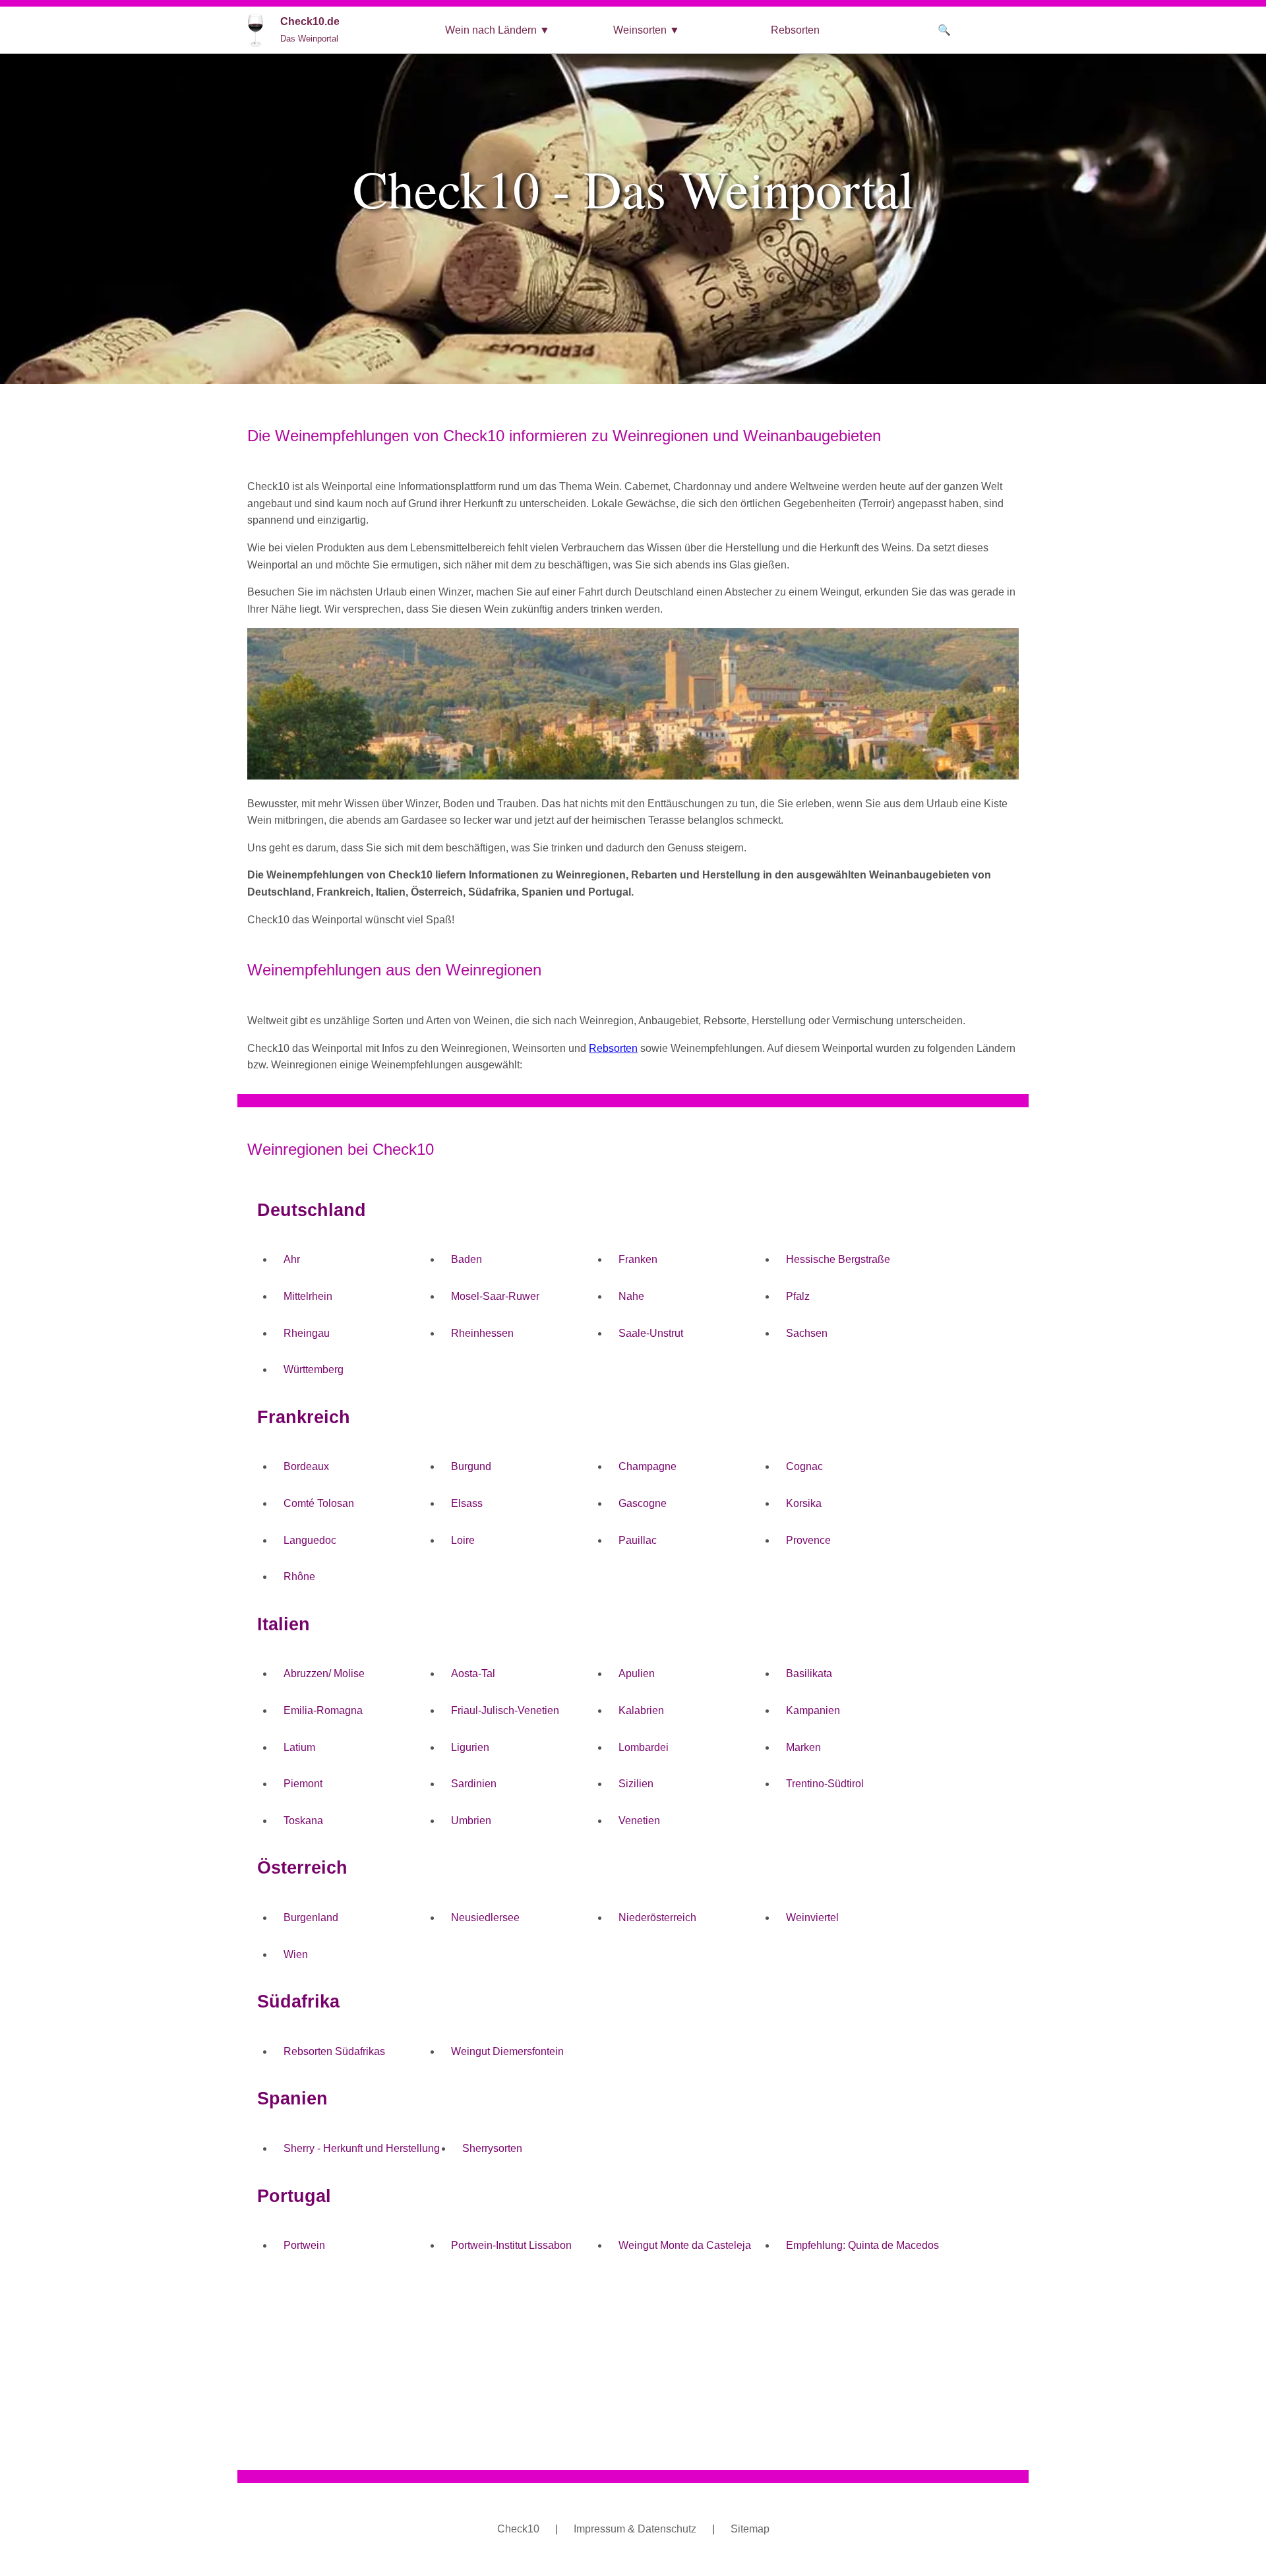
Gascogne (643, 1503)
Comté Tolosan (319, 1503)
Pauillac (638, 1540)
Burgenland (311, 1917)
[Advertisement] (633, 2367)
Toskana (303, 1821)
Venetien (639, 1821)
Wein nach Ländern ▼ (497, 30)
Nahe (631, 1296)
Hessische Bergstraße (838, 1259)
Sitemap (750, 2529)
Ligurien (470, 1747)
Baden (467, 1259)
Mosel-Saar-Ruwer (495, 1296)
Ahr (292, 1259)
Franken (638, 1259)
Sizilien (636, 1784)
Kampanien (813, 1710)
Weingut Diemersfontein (507, 2051)
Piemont (303, 1784)
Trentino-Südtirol (825, 1784)
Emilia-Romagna (323, 1710)
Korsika (804, 1503)
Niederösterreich (657, 1917)
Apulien (637, 1673)
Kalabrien (641, 1710)
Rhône (299, 1577)
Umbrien (471, 1821)
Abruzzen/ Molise (324, 1673)
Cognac (804, 1466)
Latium (299, 1747)
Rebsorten (795, 30)
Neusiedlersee (485, 1917)
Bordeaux (306, 1466)
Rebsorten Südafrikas (334, 2051)
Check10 (518, 2529)
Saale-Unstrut (651, 1333)
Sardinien (474, 1784)
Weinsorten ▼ (647, 30)
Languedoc (310, 1540)
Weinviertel (812, 1917)
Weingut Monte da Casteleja (685, 2245)
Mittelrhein (308, 1296)
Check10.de (310, 30)
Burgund (471, 1466)
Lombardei (644, 1747)
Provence (808, 1540)
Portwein (304, 2245)
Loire (463, 1540)
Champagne (648, 1466)
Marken (803, 1747)
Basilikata (809, 1673)
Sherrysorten (492, 2148)
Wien (296, 1954)
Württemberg (314, 1369)
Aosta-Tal (473, 1673)
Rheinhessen (482, 1333)
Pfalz (798, 1296)
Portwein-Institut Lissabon (511, 2245)
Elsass (467, 1503)
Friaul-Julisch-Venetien (505, 1710)
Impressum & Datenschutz (635, 2529)
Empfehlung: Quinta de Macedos (862, 2245)
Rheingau (307, 1333)
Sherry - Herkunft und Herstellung (362, 2148)
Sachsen (807, 1333)
